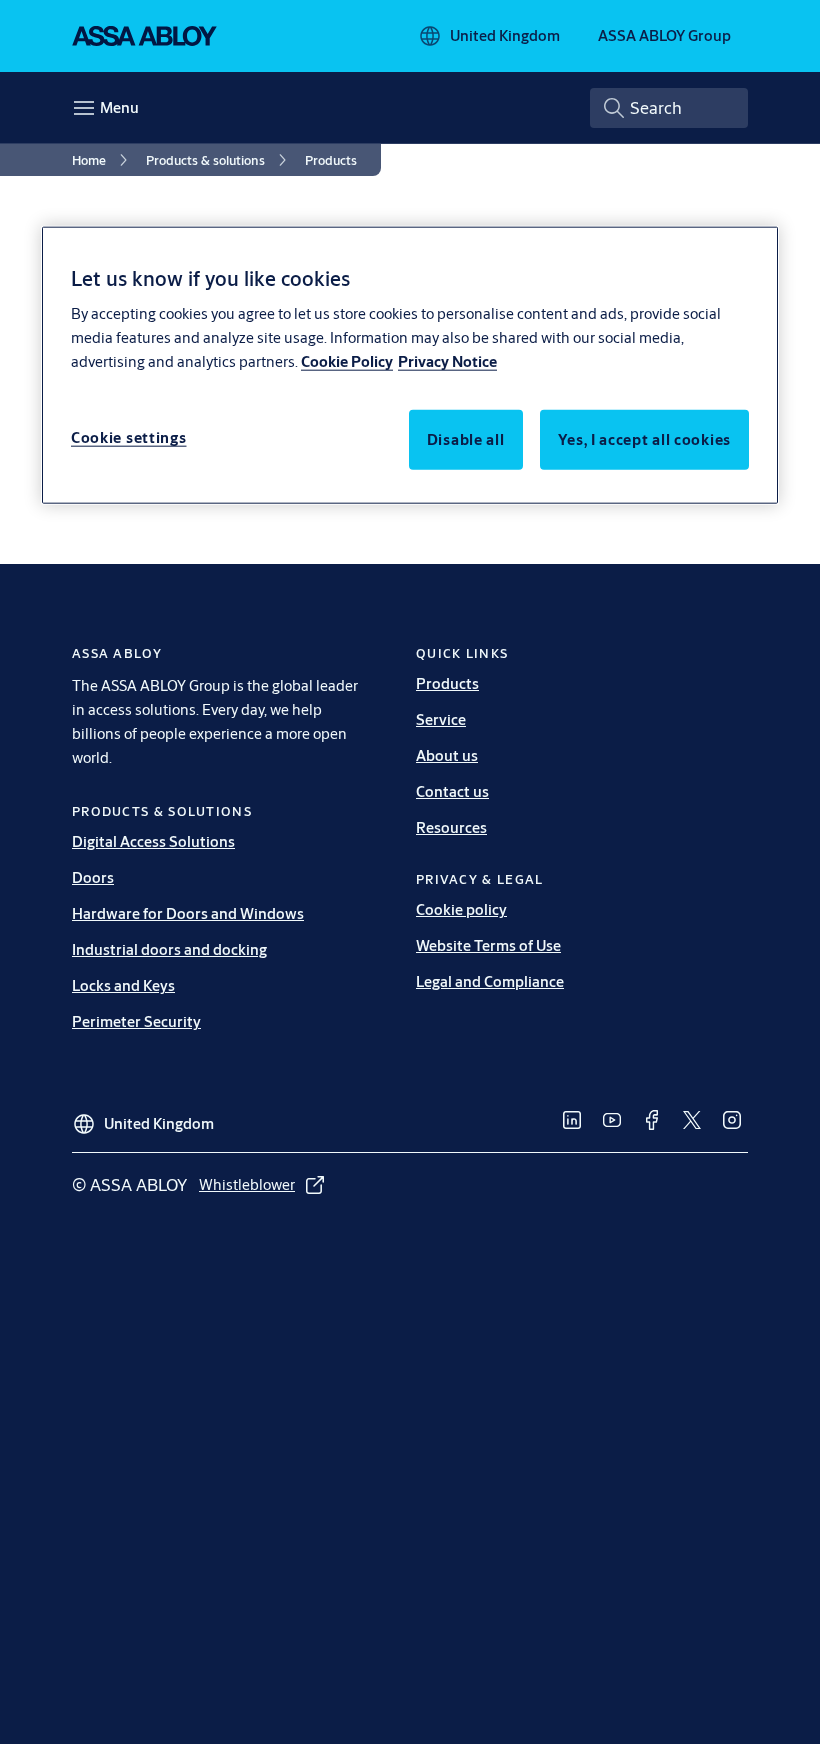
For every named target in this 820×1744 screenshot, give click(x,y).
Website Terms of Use (488, 945)
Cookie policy (461, 909)
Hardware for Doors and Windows (188, 913)
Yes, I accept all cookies (645, 439)
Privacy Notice (447, 361)
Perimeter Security (136, 1021)
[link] (103, 160)
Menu (119, 107)
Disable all (466, 439)
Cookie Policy (347, 361)
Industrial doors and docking (169, 949)
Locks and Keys (123, 985)
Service (441, 719)
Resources (451, 827)
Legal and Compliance (490, 981)
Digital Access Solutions (153, 841)
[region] (410, 364)
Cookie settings (129, 437)
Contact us (452, 791)
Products (447, 683)
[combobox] (669, 108)
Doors (93, 877)
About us (447, 755)
